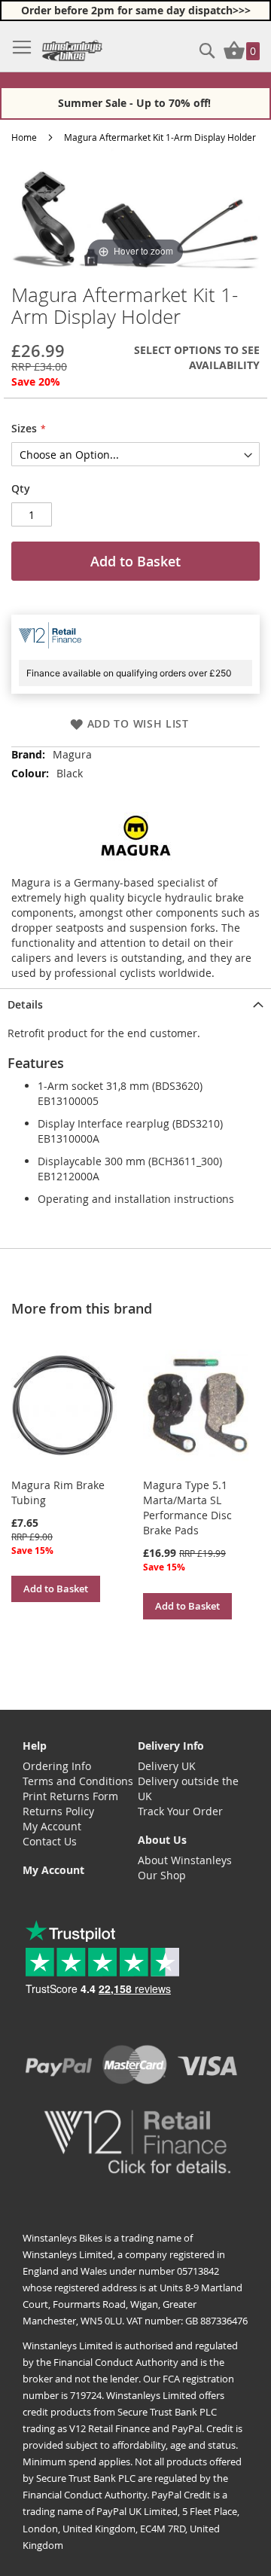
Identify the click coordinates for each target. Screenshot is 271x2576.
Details (25, 1004)
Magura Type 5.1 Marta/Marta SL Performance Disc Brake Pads (187, 1508)
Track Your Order (180, 1811)
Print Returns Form (70, 1796)
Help (35, 1746)
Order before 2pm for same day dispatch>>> (136, 10)
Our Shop (162, 1875)
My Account (52, 1826)
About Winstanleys (185, 1860)
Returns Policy (58, 1811)
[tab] (135, 1003)
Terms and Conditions (78, 1781)
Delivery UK (167, 1766)
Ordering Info (57, 1766)
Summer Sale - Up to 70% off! (136, 103)
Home (24, 137)
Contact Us (50, 1841)
